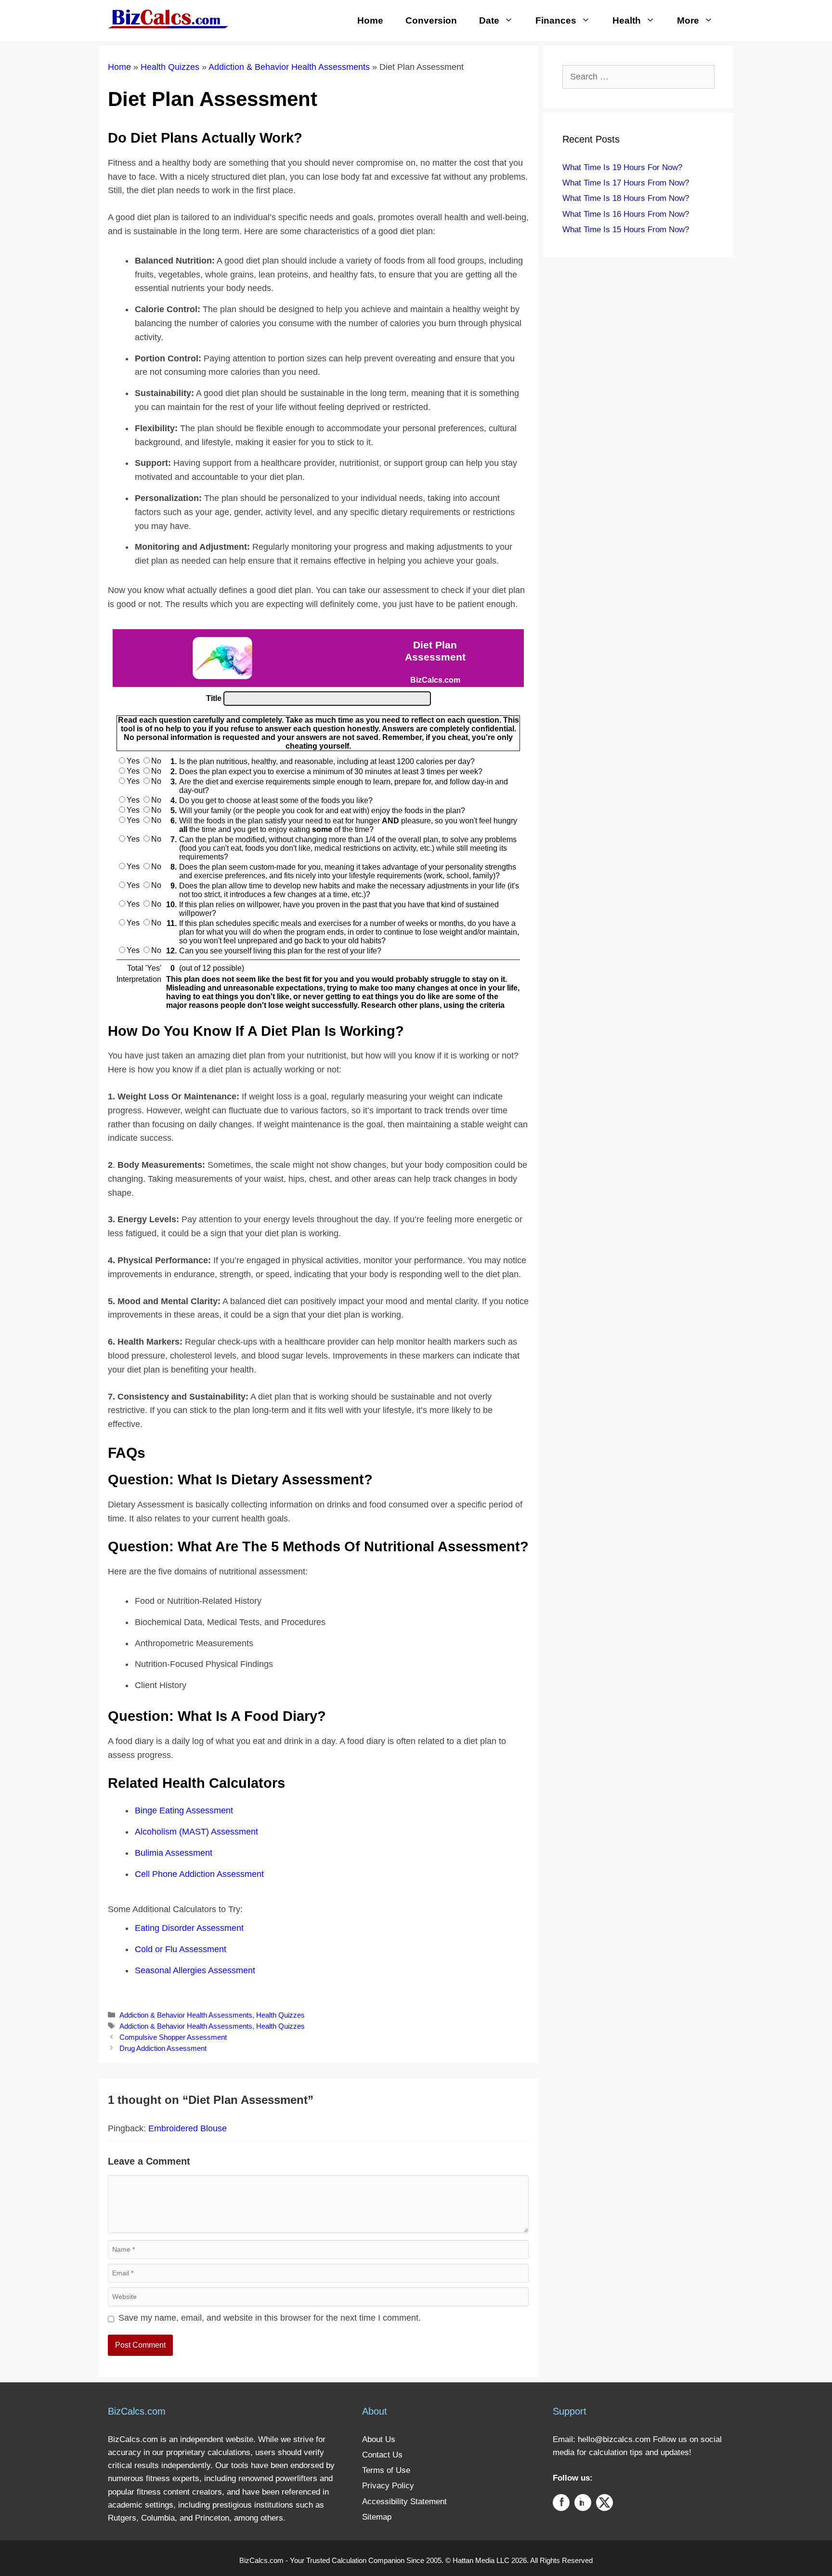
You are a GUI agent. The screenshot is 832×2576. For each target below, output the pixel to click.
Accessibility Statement (404, 2502)
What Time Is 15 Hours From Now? (626, 230)
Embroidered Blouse (188, 2128)
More (688, 20)
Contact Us (382, 2455)
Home (370, 20)
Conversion (431, 20)
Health (627, 20)
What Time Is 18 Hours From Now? (626, 198)
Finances (556, 20)
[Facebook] (561, 2504)
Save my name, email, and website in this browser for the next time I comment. (270, 2318)
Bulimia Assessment (174, 1853)
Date (489, 20)
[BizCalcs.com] (168, 18)
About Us (379, 2439)
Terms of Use (386, 2470)
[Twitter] (604, 2504)
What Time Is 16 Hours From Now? (626, 214)
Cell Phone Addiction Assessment (199, 1874)
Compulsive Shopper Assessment (173, 2037)
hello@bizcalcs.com (614, 2439)
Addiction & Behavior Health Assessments (289, 67)
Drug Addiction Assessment (163, 2048)
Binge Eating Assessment (184, 1810)
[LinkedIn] (583, 2504)
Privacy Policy (388, 2486)
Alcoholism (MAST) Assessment (196, 1832)
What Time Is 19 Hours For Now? (622, 167)
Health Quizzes (170, 67)
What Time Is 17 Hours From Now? (626, 183)
